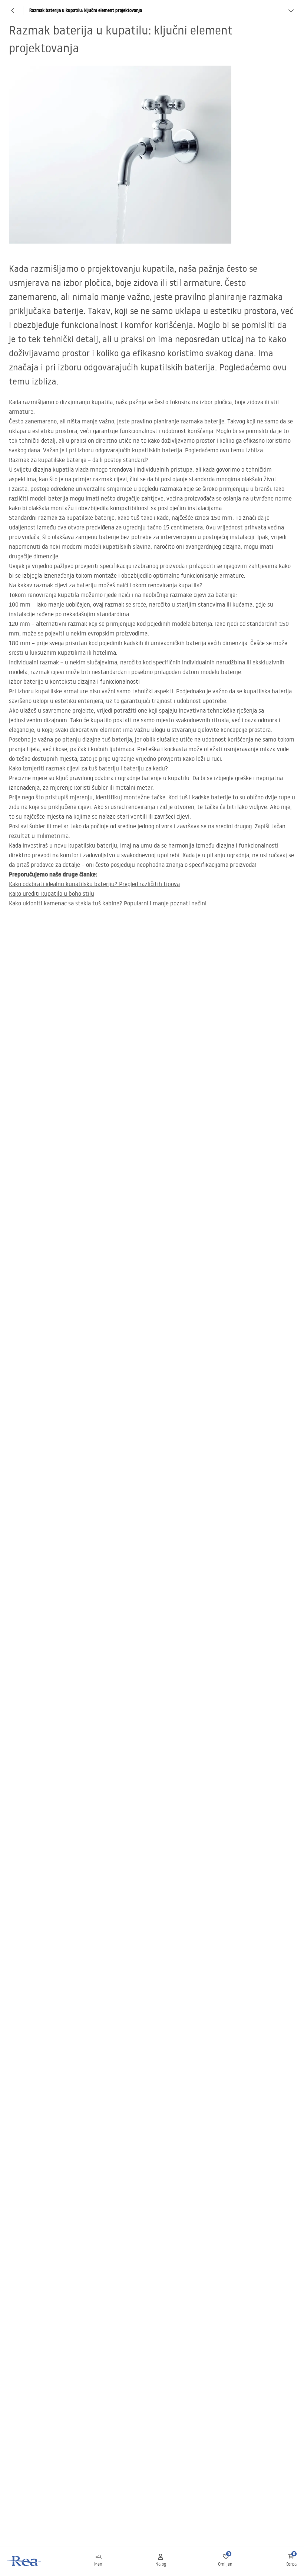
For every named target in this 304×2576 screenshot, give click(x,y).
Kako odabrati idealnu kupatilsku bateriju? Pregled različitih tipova (94, 884)
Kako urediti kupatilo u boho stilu (52, 894)
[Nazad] (13, 10)
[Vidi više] (291, 10)
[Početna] (25, 2561)
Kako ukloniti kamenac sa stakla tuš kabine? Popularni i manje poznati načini (108, 903)
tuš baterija (117, 739)
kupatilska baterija (268, 691)
